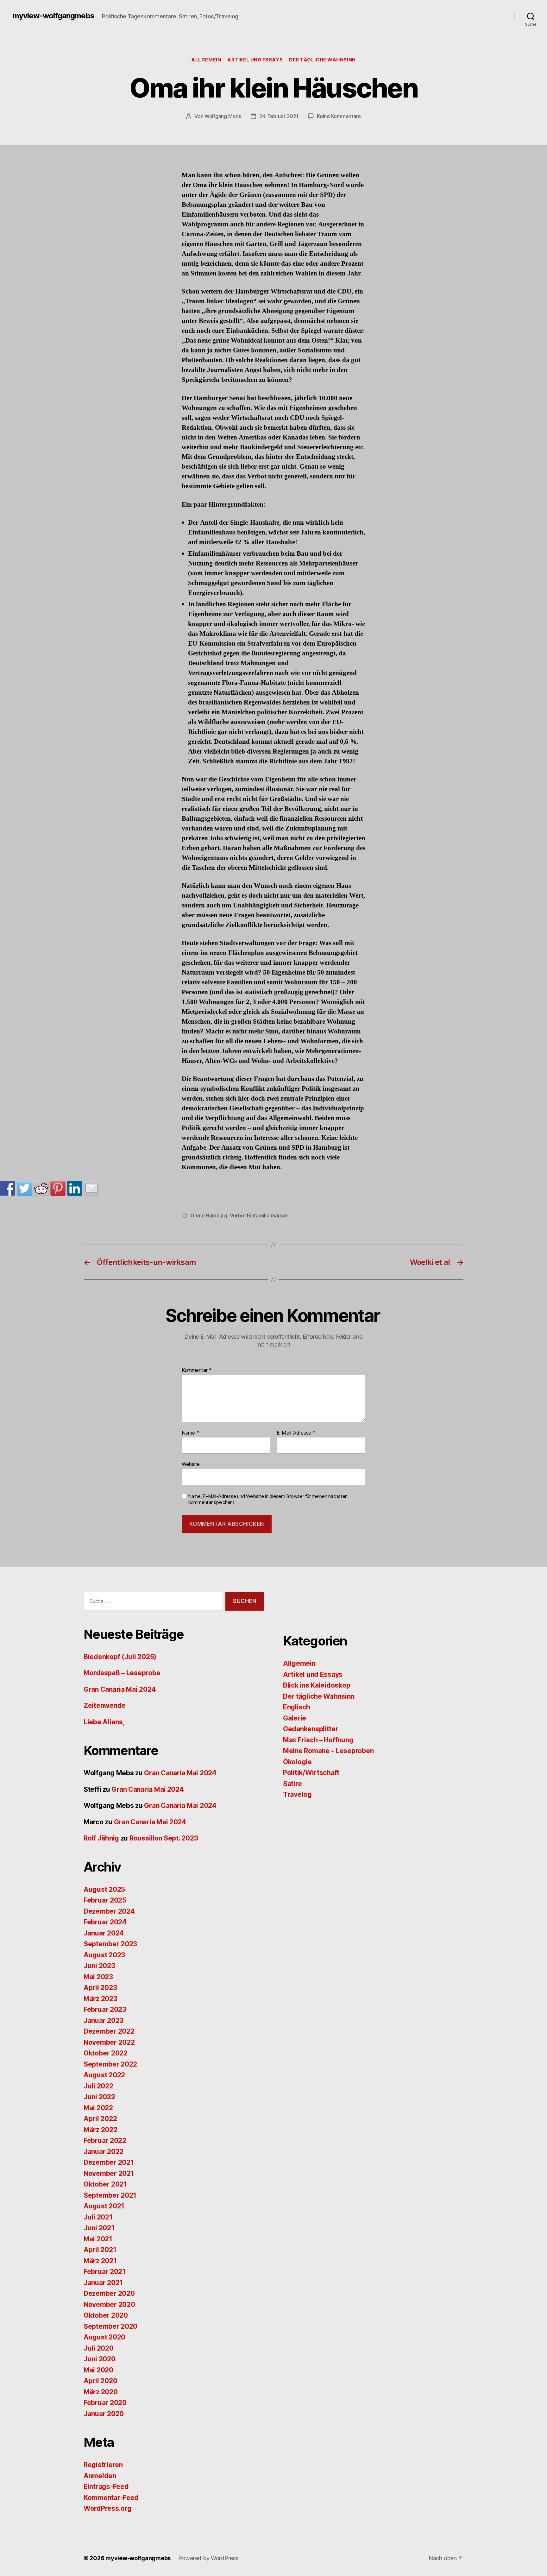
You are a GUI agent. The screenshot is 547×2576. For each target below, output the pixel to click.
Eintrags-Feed (106, 2487)
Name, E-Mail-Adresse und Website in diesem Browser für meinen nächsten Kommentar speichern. (268, 1499)
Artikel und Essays (255, 60)
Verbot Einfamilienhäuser (259, 1215)
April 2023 (100, 1988)
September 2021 (110, 2195)
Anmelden (100, 2476)
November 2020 (109, 2305)
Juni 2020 (100, 2359)
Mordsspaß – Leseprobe (122, 1673)
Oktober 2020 (106, 2315)
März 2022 (101, 2130)
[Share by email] (91, 1188)
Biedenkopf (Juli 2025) (120, 1657)
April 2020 (100, 2381)
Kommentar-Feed (111, 2498)
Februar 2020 (105, 2403)
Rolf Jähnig (101, 1838)
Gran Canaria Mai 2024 (120, 1689)
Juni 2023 (99, 1966)
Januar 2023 (104, 2020)
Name (190, 1433)
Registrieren (103, 2465)
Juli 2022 (98, 2086)
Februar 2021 (105, 2272)
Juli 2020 (99, 2348)
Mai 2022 (98, 2108)
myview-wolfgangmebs (53, 16)
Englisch (297, 1707)
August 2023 (104, 1955)
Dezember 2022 (109, 2031)
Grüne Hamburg (209, 1215)
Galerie (295, 1718)
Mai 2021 (98, 2239)
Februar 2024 (105, 1922)
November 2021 (109, 2173)
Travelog (297, 1794)
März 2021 (100, 2261)
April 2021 (100, 2250)
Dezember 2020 (109, 2293)
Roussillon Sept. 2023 (164, 1838)
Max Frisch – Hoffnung (318, 1740)
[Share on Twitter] (24, 1188)
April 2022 (100, 2119)
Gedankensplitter (311, 1729)
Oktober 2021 (105, 2184)
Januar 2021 (103, 2283)
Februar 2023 (105, 2009)
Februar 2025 (105, 1900)
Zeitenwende (105, 1705)
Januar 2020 (104, 2414)
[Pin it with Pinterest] (58, 1188)
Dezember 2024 (109, 1911)
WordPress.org (108, 2508)
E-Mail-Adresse (296, 1433)
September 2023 (110, 1944)
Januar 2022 (104, 2152)
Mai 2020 (98, 2370)
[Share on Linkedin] (75, 1188)
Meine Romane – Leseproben (328, 1751)
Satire (292, 1784)
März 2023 (101, 1999)
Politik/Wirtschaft (311, 1773)
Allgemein (206, 60)
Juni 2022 (99, 2097)
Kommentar (197, 1370)
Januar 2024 (104, 1933)
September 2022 (110, 2064)
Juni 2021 (99, 2228)
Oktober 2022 (106, 2053)
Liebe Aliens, (104, 1722)
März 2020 (101, 2392)
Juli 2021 (98, 2217)
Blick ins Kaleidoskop (317, 1685)
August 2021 (104, 2206)
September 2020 (110, 2326)
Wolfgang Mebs (223, 116)
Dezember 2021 (109, 2162)
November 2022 (109, 2042)
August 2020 (104, 2337)
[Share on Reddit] (41, 1188)
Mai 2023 (98, 1977)
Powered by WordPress (208, 2558)
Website (191, 1464)
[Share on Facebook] (8, 1188)
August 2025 (104, 1889)
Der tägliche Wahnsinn (322, 60)
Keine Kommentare (339, 116)
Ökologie (297, 1762)
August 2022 (104, 2075)
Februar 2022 (105, 2140)
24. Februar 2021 (279, 116)
